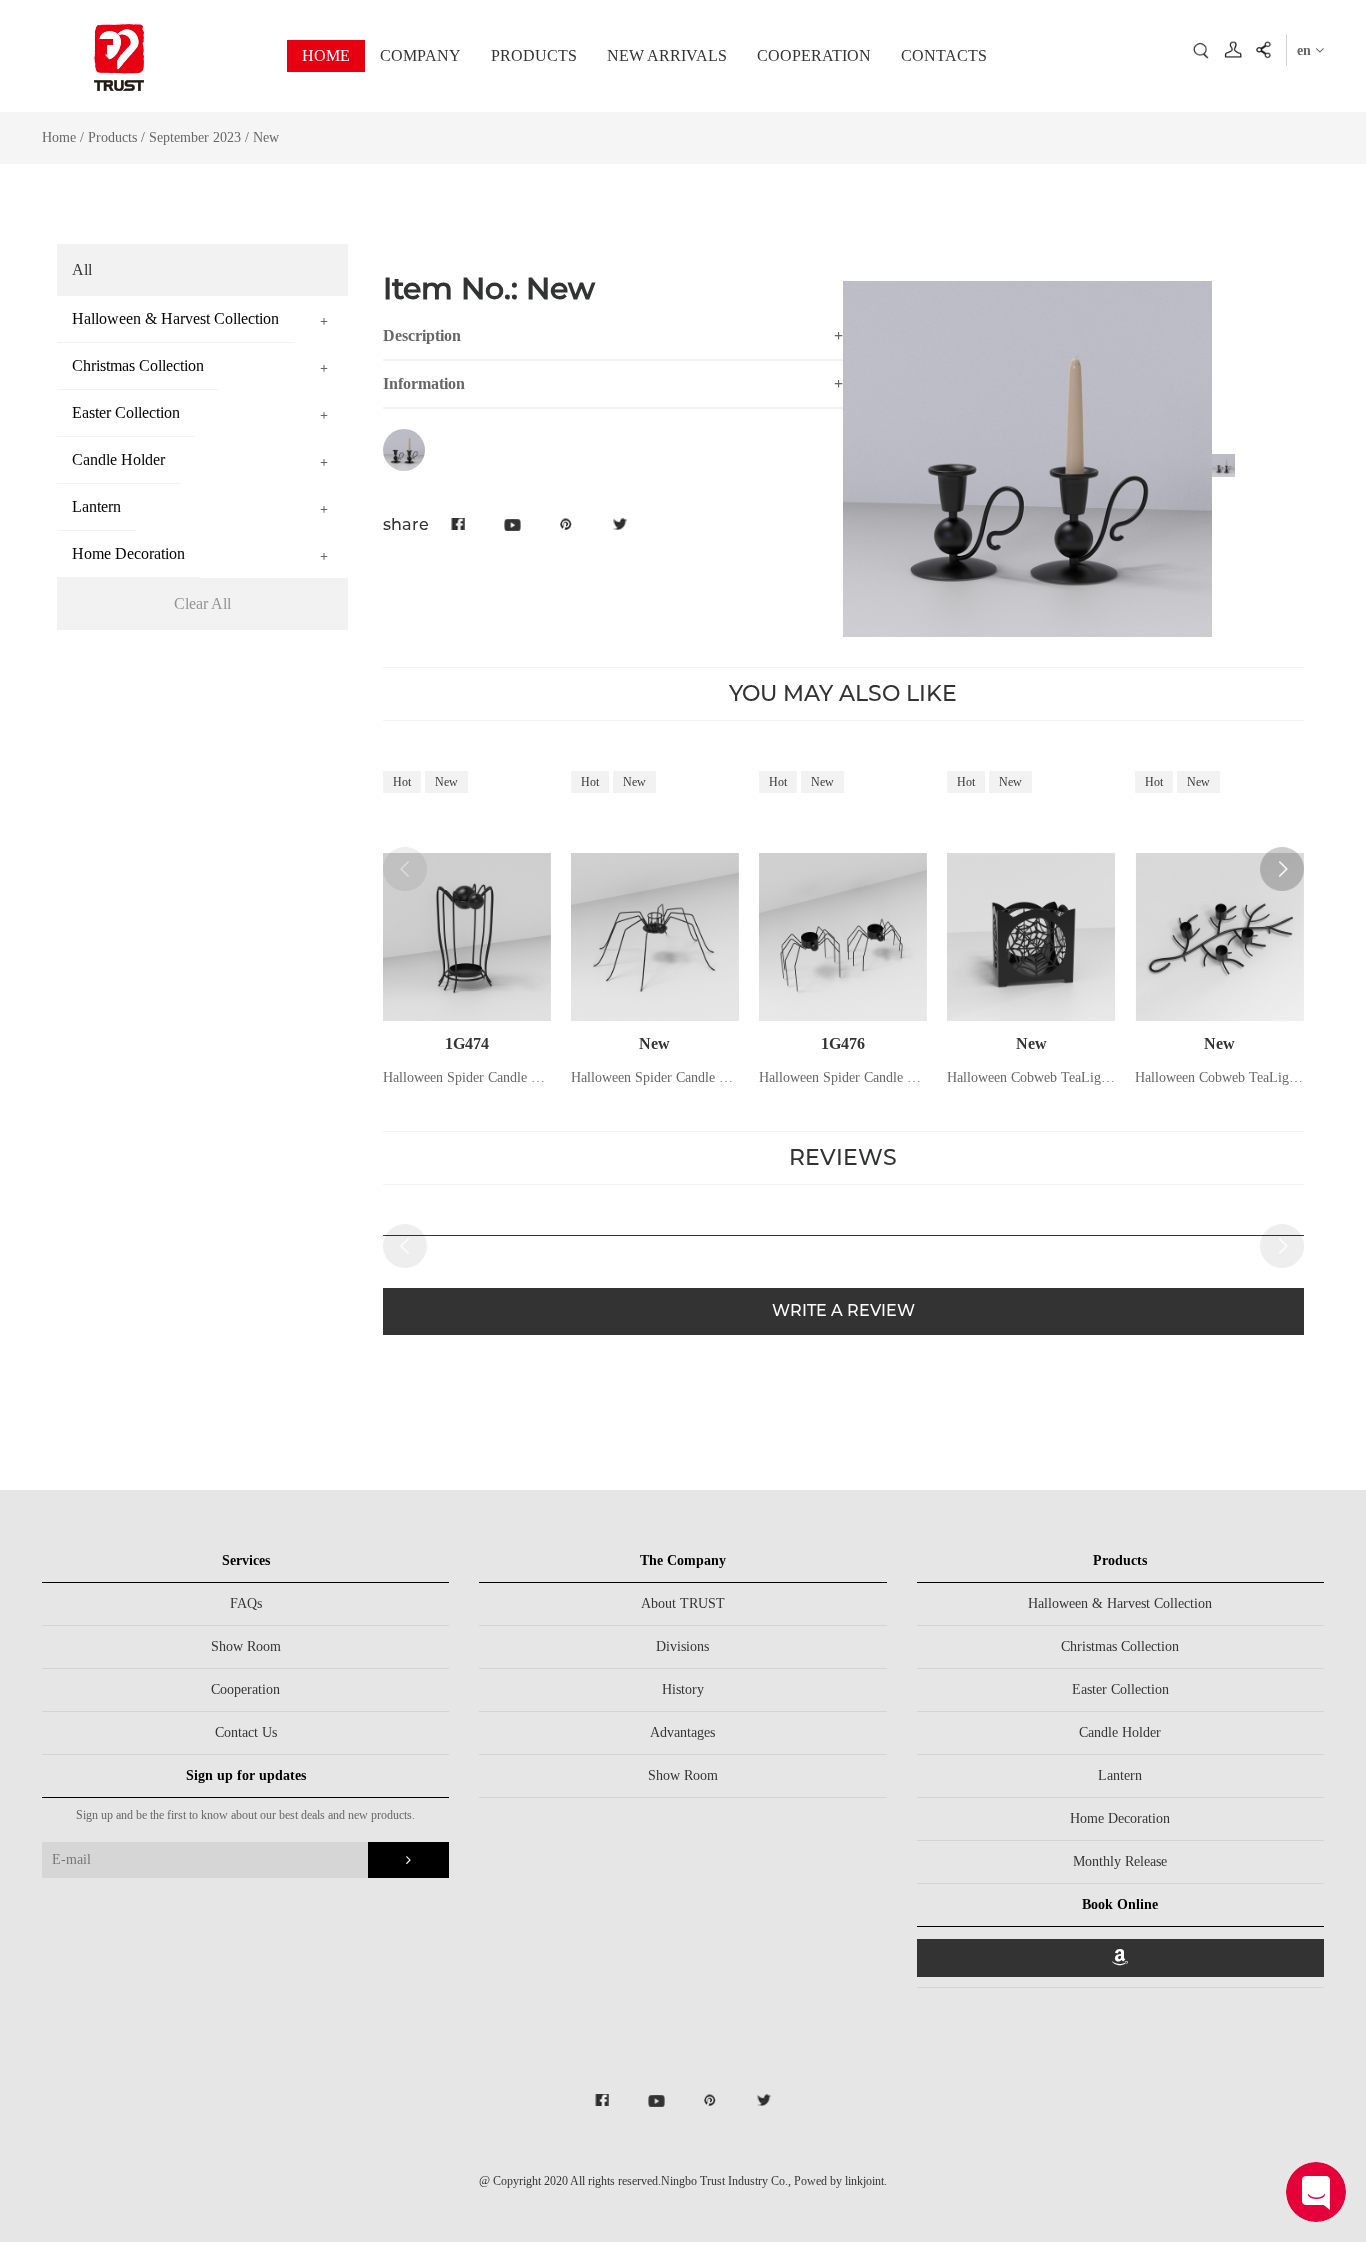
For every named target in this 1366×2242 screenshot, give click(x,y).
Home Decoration (1120, 1818)
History (683, 1689)
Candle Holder (1120, 1732)
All (82, 269)
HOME (326, 55)
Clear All (202, 603)
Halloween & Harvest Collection (1120, 1603)
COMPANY (420, 55)
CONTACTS (944, 55)
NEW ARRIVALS (667, 55)
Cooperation (245, 1689)
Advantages (682, 1732)
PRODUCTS (534, 55)
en (1306, 50)
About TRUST (683, 1603)
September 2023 (197, 137)
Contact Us (246, 1732)
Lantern (1120, 1775)
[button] (1282, 869)
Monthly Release (1120, 1861)
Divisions (682, 1646)
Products (112, 137)
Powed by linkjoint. (840, 2181)
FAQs (246, 1603)
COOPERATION (814, 55)
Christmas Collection (1120, 1646)
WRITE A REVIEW (843, 1310)
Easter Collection (1120, 1689)
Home (59, 137)
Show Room (246, 1646)
